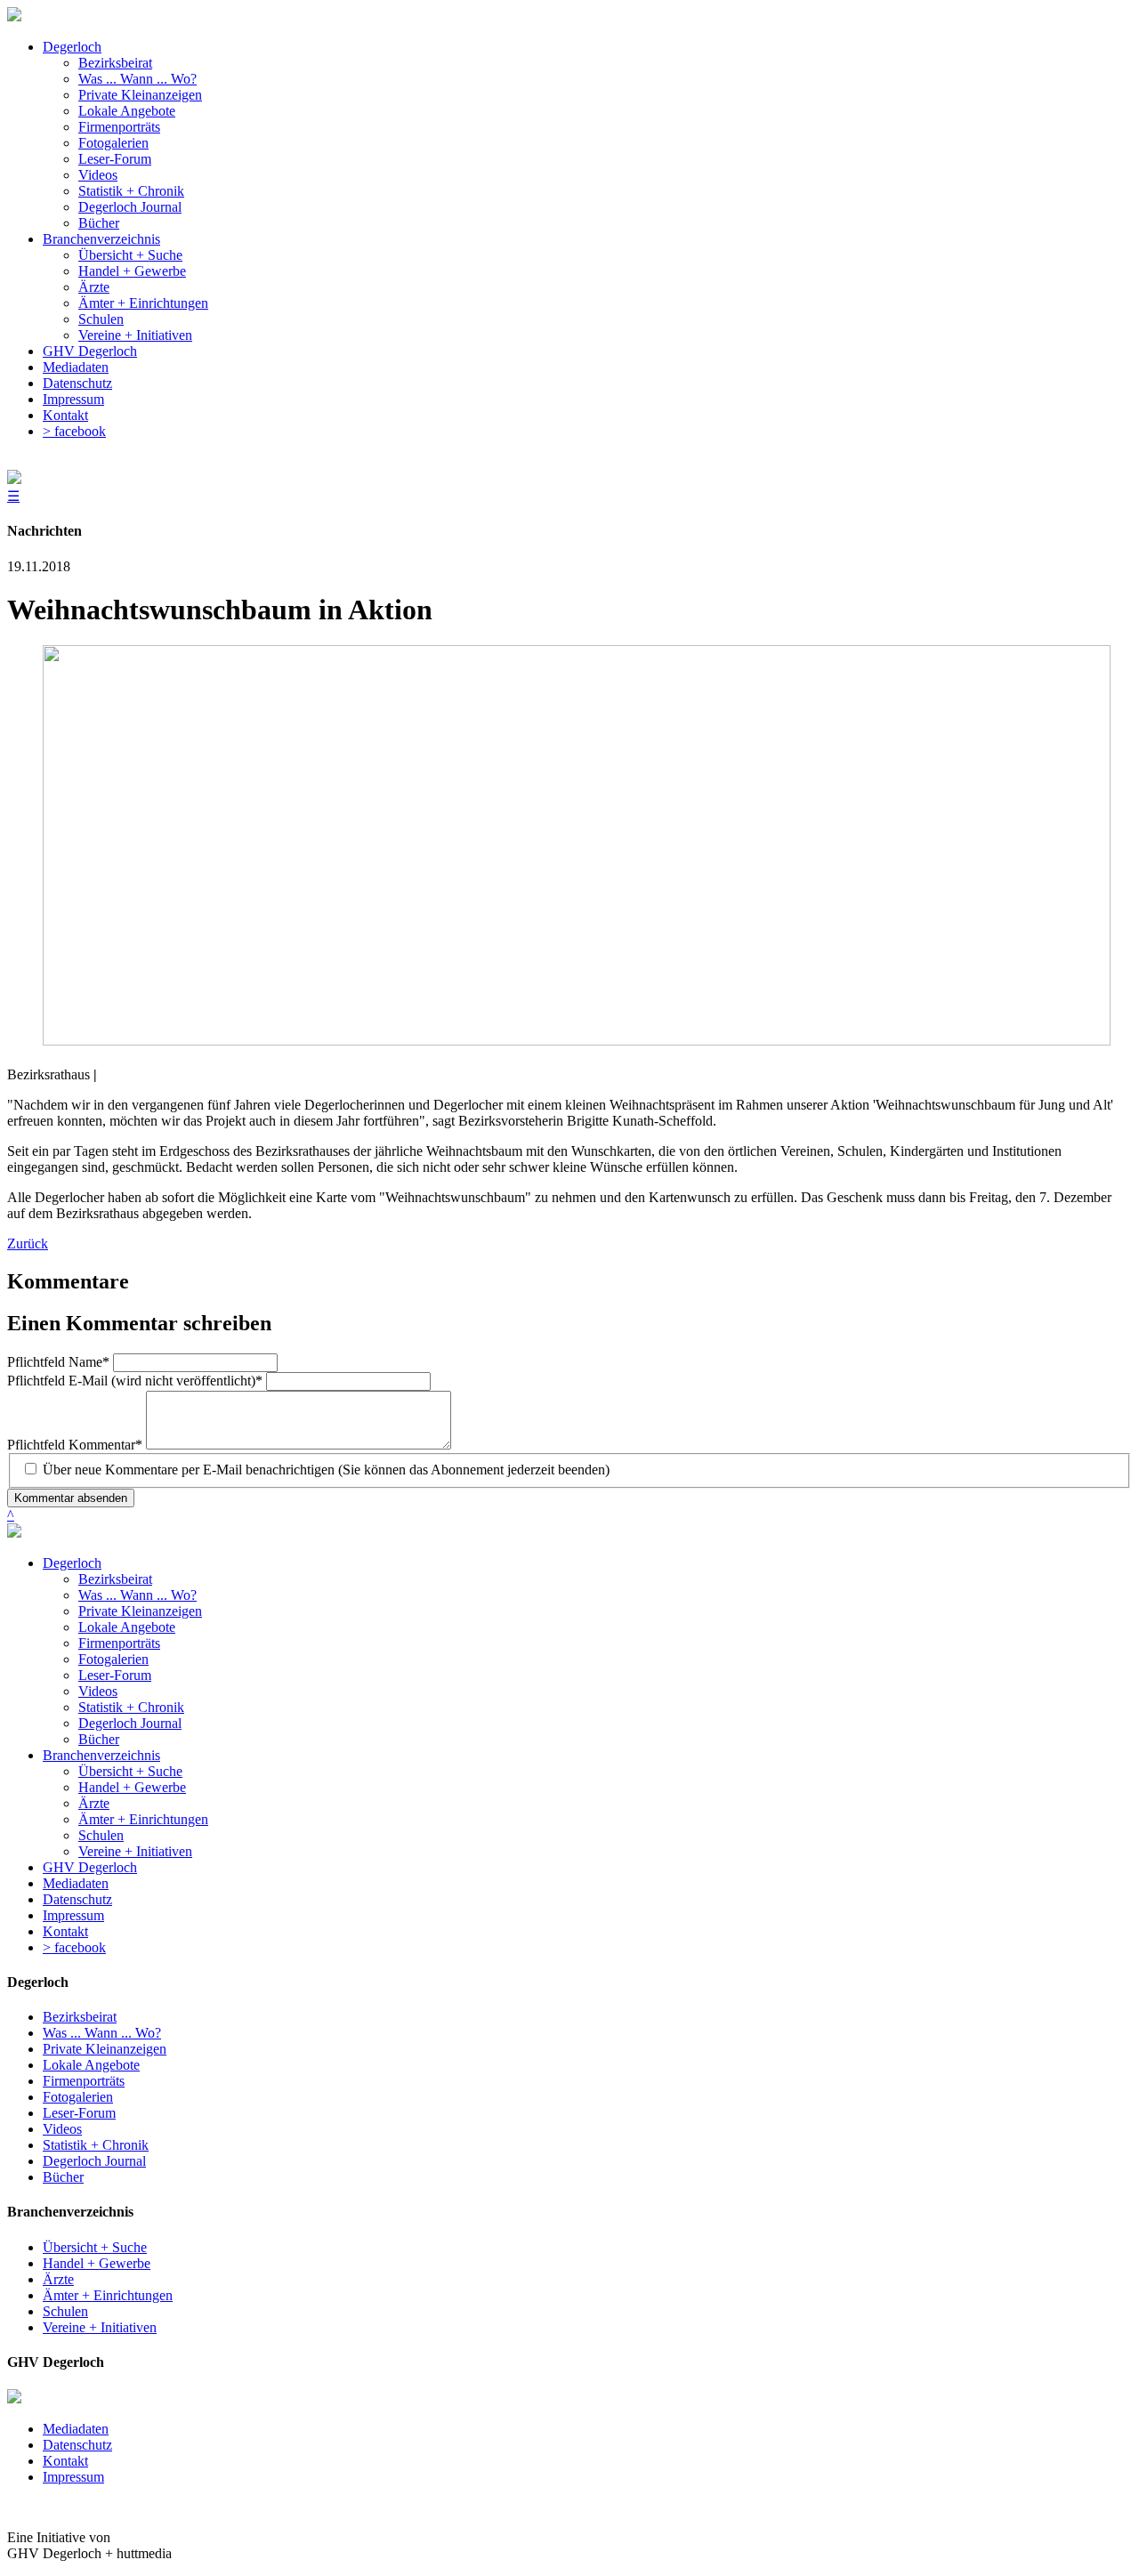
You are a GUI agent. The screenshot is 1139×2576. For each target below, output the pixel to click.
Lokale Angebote (127, 1627)
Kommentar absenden (71, 1498)
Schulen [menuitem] (101, 319)
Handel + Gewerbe (132, 1787)
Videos (98, 1691)
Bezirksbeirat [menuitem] (115, 63)
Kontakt (65, 1931)
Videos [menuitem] (98, 175)
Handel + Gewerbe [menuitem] (132, 271)
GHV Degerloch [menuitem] (90, 351)
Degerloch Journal (130, 1723)
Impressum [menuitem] (73, 399)
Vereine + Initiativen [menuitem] (135, 335)
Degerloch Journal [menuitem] (130, 207)
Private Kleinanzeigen (140, 1611)
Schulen (101, 1835)
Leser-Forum (115, 1675)
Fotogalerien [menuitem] (113, 143)
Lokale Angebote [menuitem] (127, 111)
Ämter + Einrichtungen (143, 1819)
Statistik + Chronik (131, 1707)
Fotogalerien (113, 1659)
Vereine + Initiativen (135, 1851)
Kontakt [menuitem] (65, 415)
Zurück (28, 1244)
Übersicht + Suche (130, 1771)
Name (58, 1362)
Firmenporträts (119, 1643)
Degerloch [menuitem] (72, 47)
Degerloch (72, 1563)
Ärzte (94, 1803)
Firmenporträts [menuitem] (119, 127)
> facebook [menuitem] (74, 431)
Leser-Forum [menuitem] (115, 159)
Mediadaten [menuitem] (76, 367)
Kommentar (75, 1445)
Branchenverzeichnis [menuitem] (101, 239)
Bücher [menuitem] (99, 223)
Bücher (99, 1739)
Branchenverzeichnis (101, 1755)
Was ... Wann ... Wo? (137, 1595)
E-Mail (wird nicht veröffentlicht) (135, 1381)
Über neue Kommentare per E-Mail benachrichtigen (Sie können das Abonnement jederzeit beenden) (326, 1470)
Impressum (73, 1915)
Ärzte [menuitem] (94, 287)
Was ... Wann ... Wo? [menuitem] (137, 79)
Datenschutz (77, 1899)
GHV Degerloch (90, 1867)
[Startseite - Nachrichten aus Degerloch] (14, 16)
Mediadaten (76, 1883)
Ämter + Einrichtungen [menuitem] (143, 303)
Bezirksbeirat (115, 1579)
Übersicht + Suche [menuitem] (130, 255)
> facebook (74, 1947)
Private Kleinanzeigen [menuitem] (140, 95)
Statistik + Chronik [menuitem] (131, 191)
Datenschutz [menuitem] (77, 383)
